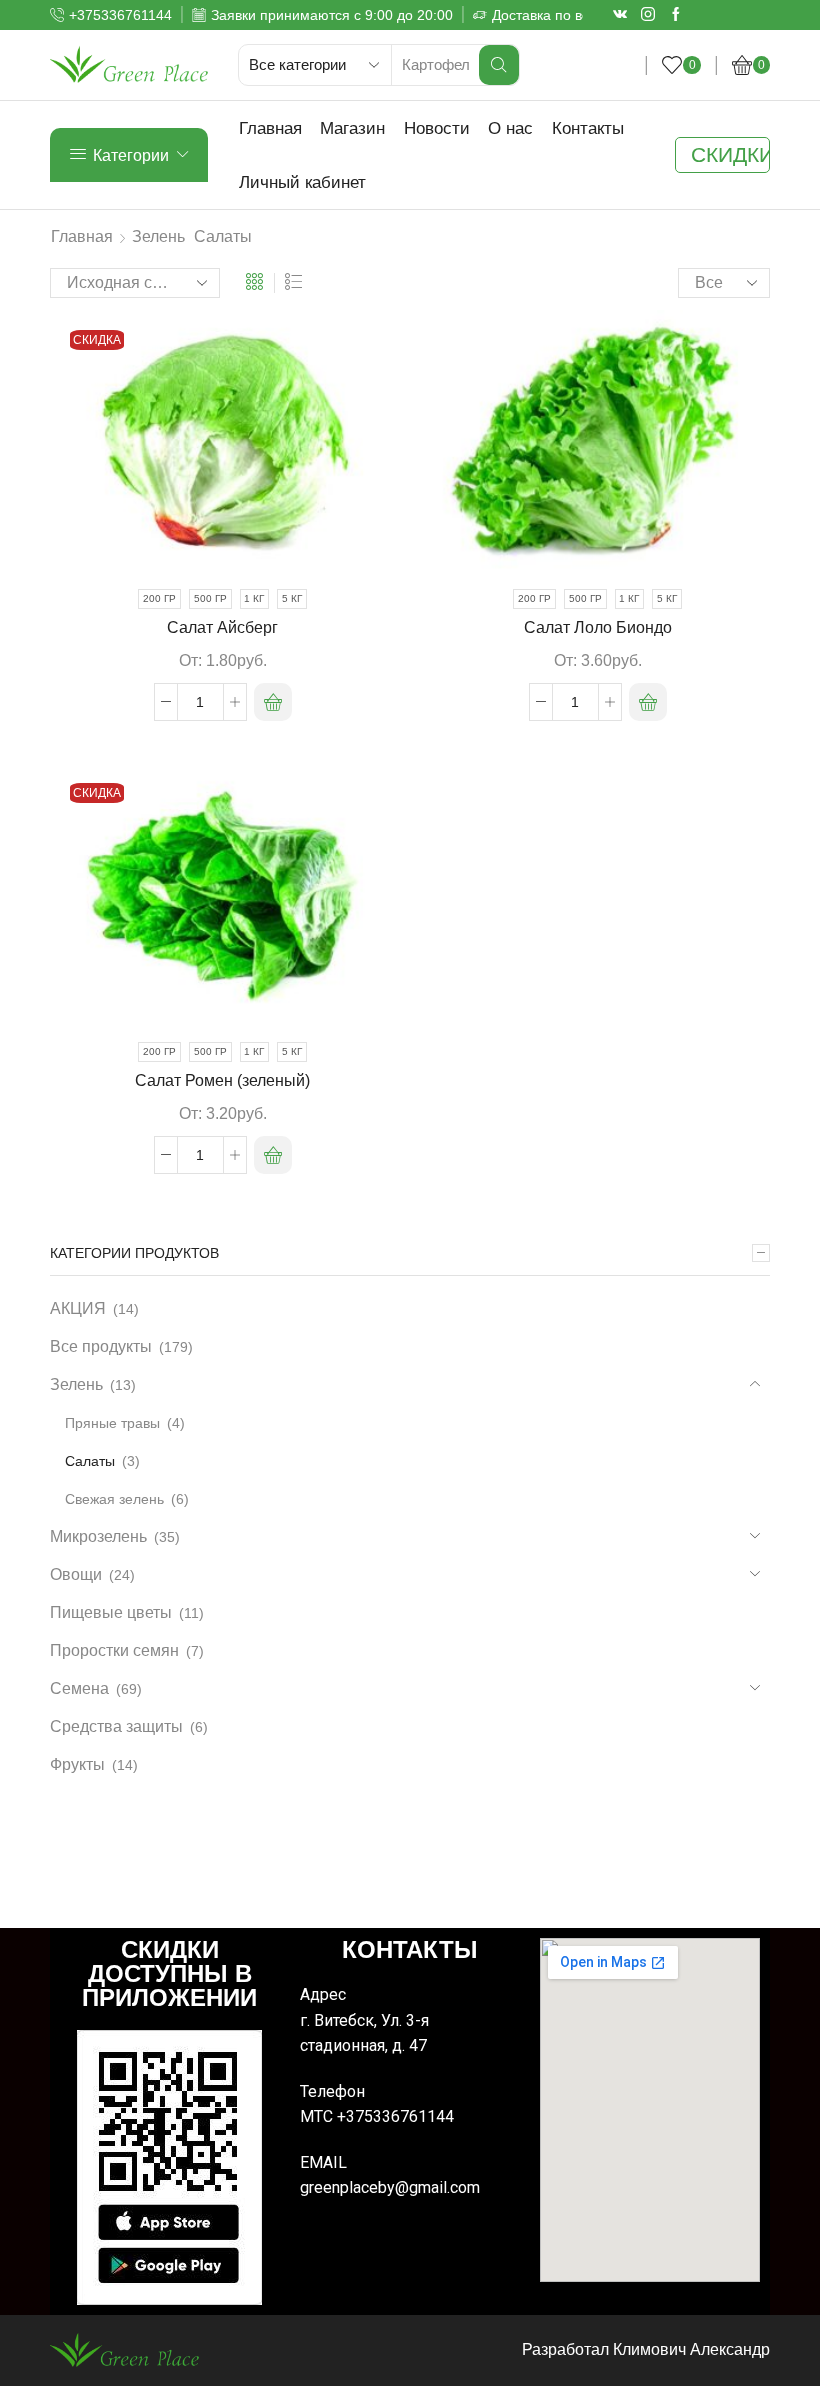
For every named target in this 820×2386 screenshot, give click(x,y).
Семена (79, 1688)
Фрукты (77, 1764)
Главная (270, 128)
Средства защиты (116, 1726)
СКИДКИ (730, 154)
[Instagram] (648, 15)
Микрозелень (98, 1536)
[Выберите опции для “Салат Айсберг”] (273, 702)
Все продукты (101, 1346)
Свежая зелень (114, 1499)
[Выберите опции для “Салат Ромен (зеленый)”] (273, 1155)
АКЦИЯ (78, 1308)
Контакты (588, 128)
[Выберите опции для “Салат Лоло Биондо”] (648, 702)
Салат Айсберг (222, 627)
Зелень (158, 236)
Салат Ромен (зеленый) (222, 1080)
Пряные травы (112, 1423)
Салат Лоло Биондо (598, 627)
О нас (510, 128)
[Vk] (620, 15)
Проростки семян (114, 1650)
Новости (437, 128)
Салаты (90, 1461)
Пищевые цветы (111, 1612)
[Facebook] (676, 15)
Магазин (352, 128)
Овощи (76, 1574)
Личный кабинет (302, 182)
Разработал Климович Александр (646, 2349)
